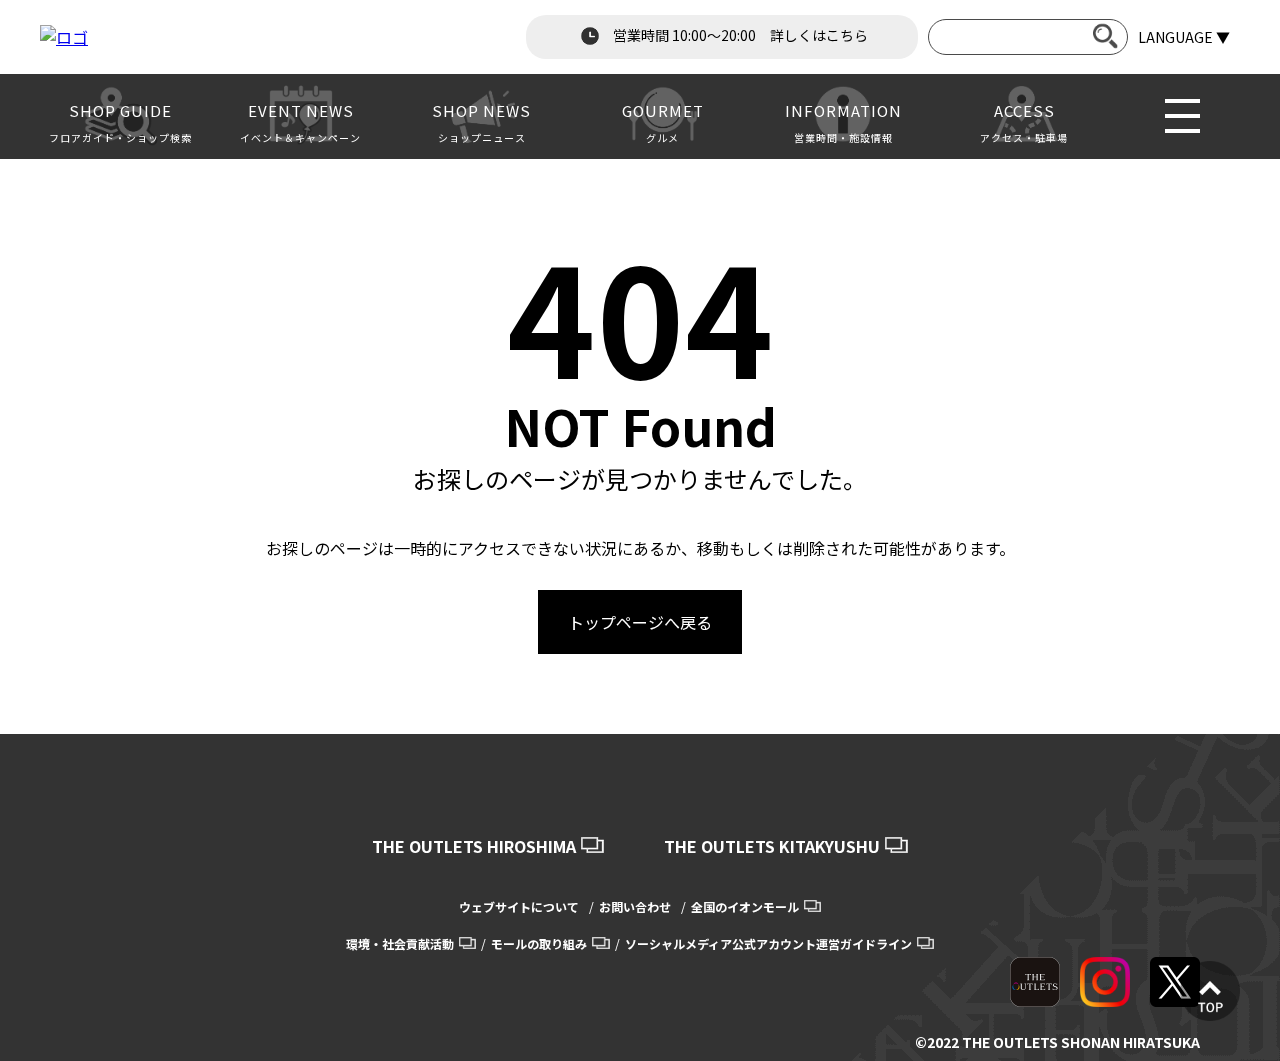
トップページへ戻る (640, 622)
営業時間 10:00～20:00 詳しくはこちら (739, 35)
